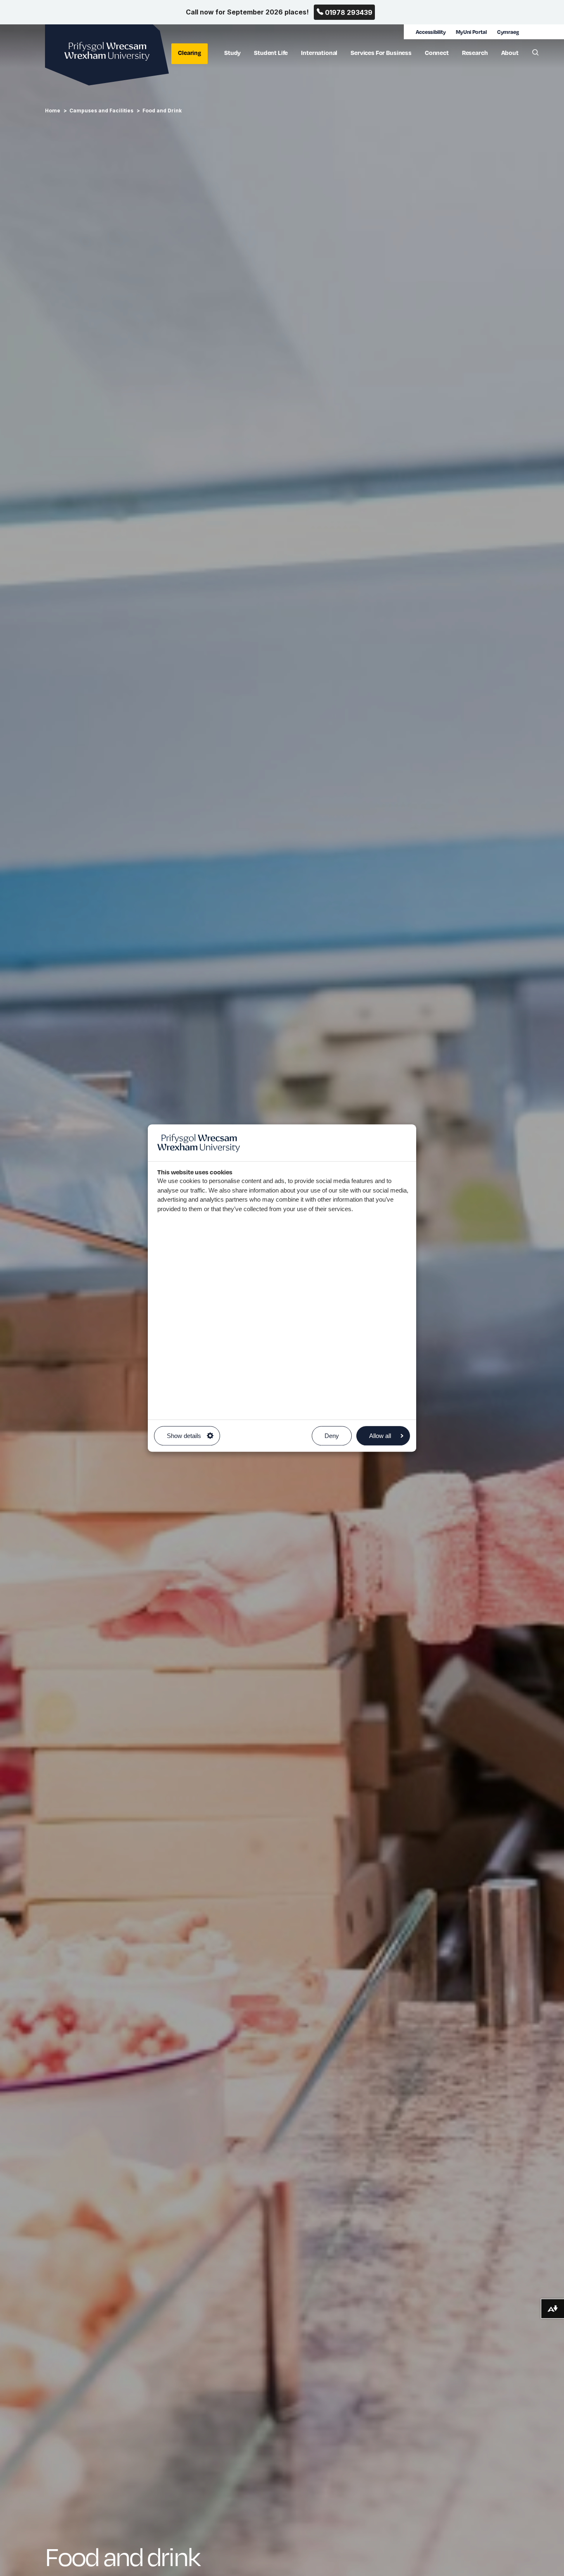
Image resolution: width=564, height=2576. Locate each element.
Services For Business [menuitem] (381, 52)
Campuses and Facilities (101, 111)
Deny (332, 1436)
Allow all (380, 1436)
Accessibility (431, 32)
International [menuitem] (319, 52)
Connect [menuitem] (437, 52)
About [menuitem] (510, 52)
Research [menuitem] (475, 52)
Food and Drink (162, 111)
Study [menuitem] (232, 52)
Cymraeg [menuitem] (508, 32)
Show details (184, 1436)
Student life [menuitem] (271, 52)
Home (53, 111)
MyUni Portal (471, 32)
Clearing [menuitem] (190, 52)
